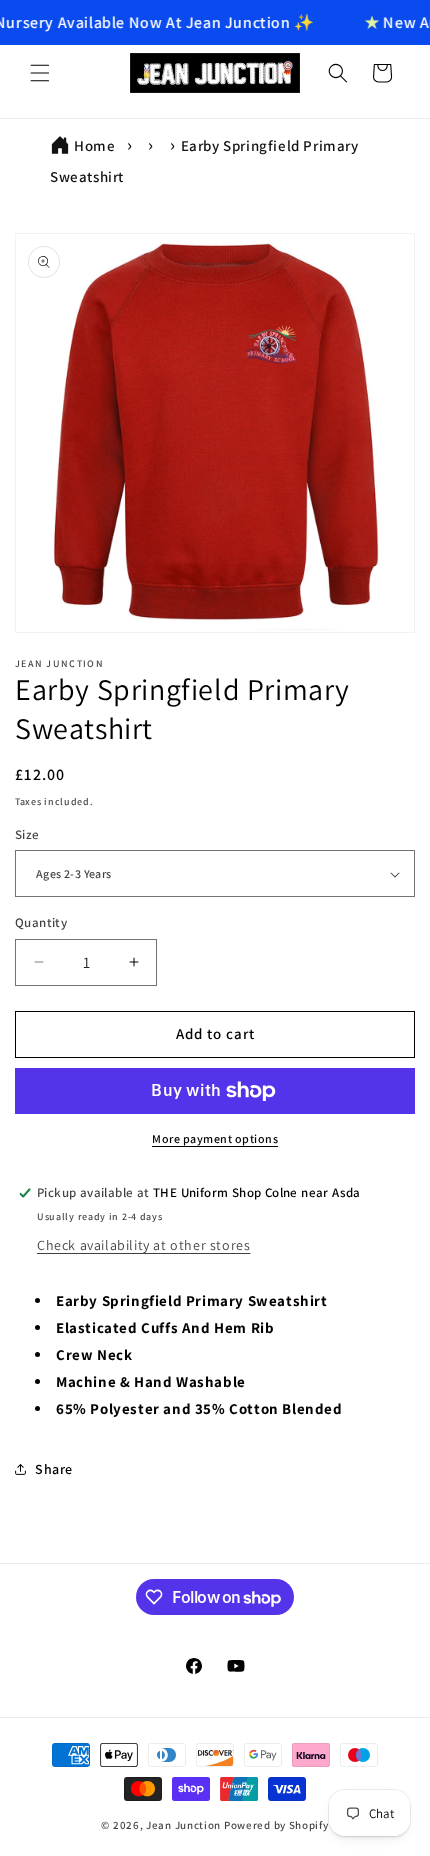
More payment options (215, 1138)
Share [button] (54, 1469)
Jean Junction (183, 1825)
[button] (40, 73)
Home (94, 145)
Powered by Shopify (276, 1825)
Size (27, 834)
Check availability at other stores (143, 1245)
